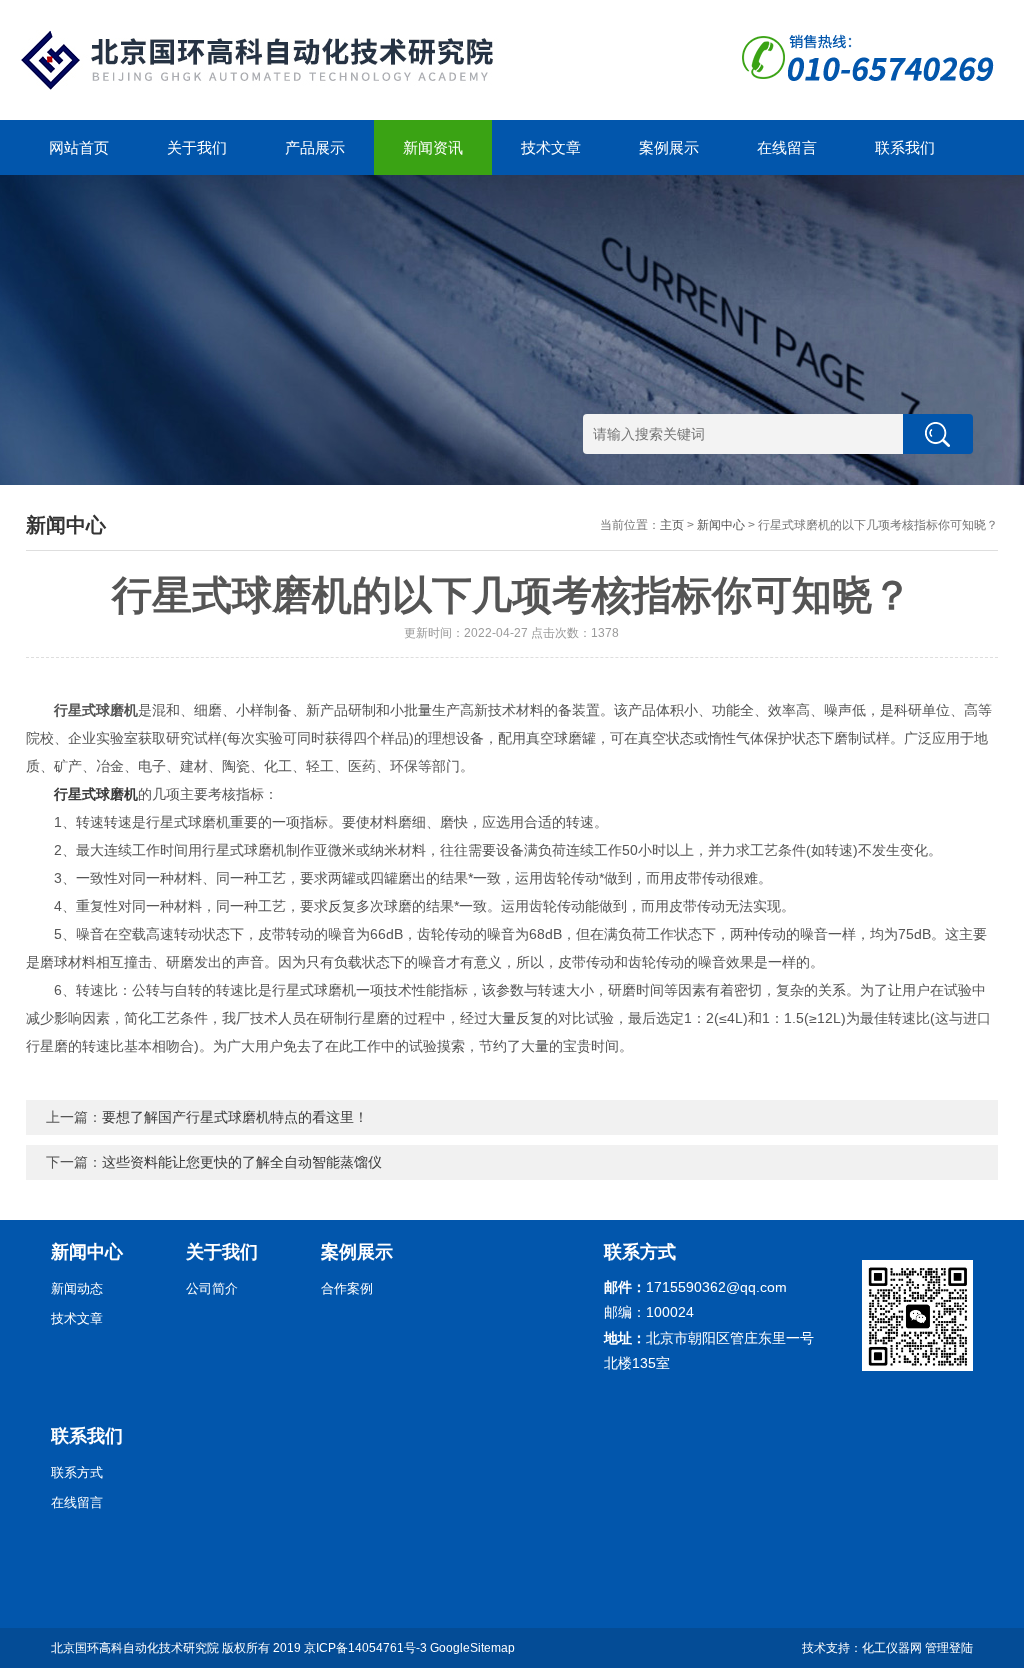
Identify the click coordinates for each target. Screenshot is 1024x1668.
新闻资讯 (433, 147)
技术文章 (551, 147)
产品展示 (315, 147)
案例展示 (669, 147)
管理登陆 (949, 1648)
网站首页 (79, 147)
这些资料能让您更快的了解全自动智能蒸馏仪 (242, 1162)
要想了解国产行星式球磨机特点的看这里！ (235, 1117)
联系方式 (77, 1472)
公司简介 (212, 1288)
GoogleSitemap (472, 1648)
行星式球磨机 (96, 794)
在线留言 (787, 147)
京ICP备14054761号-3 (365, 1648)
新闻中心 (721, 525)
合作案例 (347, 1288)
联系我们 (905, 147)
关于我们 (197, 147)
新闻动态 (77, 1288)
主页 (672, 525)
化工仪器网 (892, 1648)
